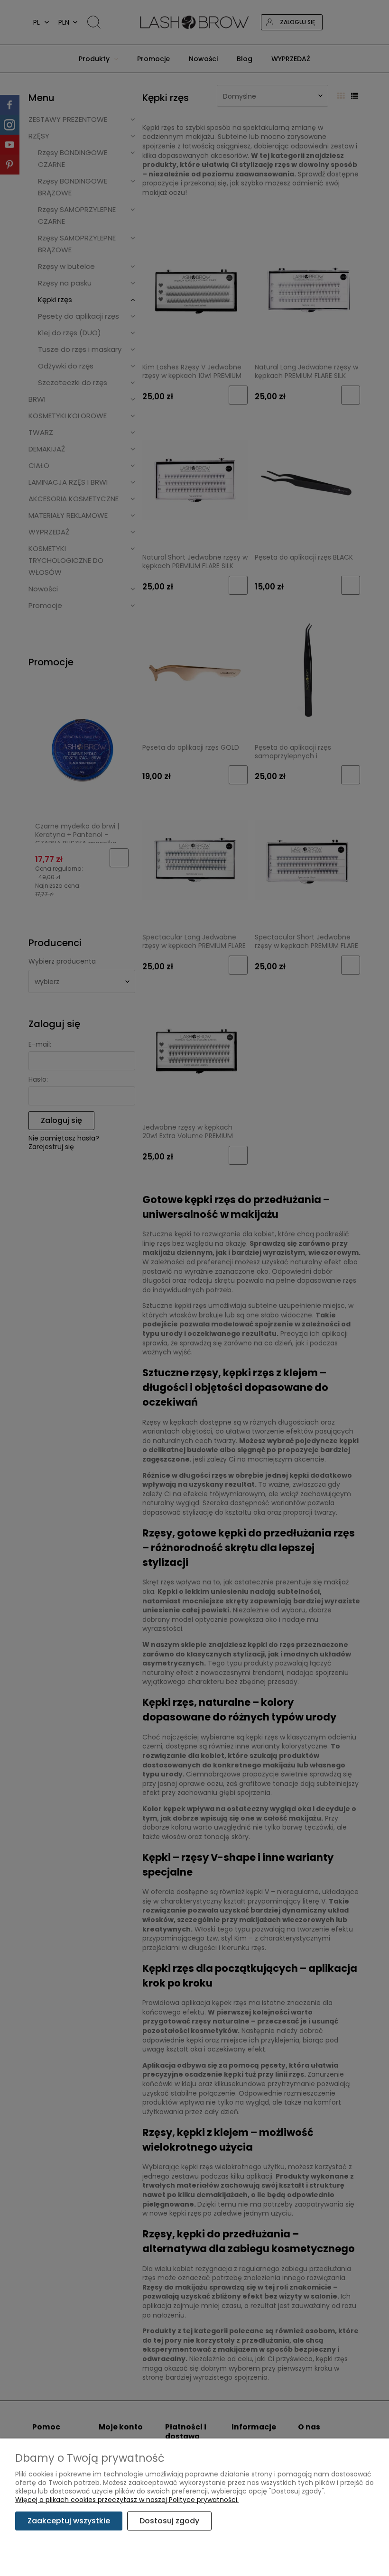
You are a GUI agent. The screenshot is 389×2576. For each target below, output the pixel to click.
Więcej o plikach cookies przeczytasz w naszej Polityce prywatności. (127, 2500)
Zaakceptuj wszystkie (69, 2521)
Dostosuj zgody (169, 2521)
